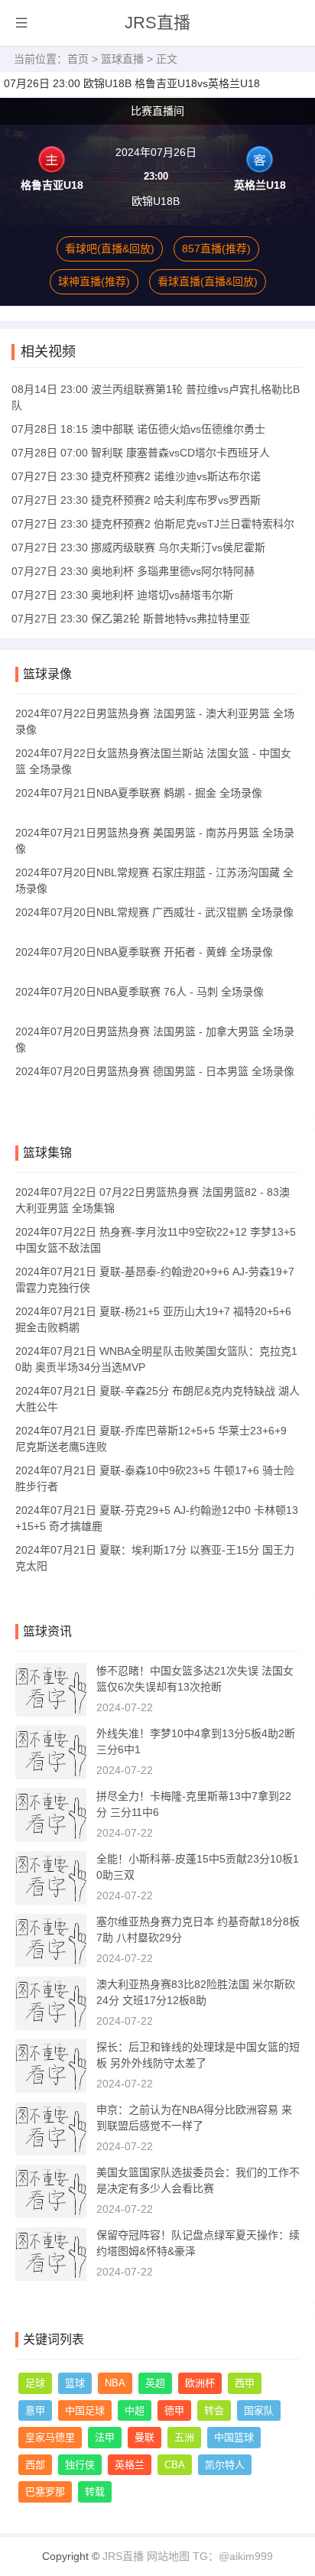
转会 (214, 2410)
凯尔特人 (225, 2465)
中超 (135, 2410)
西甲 (245, 2383)
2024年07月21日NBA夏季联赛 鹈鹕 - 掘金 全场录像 (139, 793)
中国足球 (85, 2410)
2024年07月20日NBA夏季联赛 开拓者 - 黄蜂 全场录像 (144, 952)
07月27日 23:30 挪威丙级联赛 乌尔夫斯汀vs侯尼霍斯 (138, 547)
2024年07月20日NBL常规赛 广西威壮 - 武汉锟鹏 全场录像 (154, 912)
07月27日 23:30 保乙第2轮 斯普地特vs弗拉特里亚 (131, 619)
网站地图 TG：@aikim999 (210, 2556)
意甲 (35, 2410)
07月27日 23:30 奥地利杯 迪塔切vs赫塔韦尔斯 (122, 595)
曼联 (145, 2437)
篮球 (75, 2383)
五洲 (184, 2437)
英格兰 (130, 2465)
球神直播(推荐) (94, 281)
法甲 (105, 2437)
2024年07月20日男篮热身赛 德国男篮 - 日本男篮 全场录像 (155, 1071)
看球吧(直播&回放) (110, 249)
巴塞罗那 (45, 2492)
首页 (78, 59)
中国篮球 (234, 2437)
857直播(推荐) (216, 249)
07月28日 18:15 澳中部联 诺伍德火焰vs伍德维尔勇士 (138, 429)
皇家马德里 (50, 2437)
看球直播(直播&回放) (208, 281)
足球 (35, 2383)
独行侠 (80, 2465)
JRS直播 (157, 23)
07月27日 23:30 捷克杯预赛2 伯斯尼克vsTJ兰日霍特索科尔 (153, 524)
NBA (115, 2383)
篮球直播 (122, 59)
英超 (155, 2383)
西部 (35, 2465)
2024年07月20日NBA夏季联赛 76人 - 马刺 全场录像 (140, 992)
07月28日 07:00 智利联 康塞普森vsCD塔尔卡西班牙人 (141, 453)
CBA (175, 2465)
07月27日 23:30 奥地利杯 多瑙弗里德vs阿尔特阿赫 (133, 571)
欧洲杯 (200, 2383)
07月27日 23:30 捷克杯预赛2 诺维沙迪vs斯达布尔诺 (136, 476)
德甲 (174, 2410)
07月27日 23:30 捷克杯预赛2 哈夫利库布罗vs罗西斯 (136, 500)
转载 (95, 2492)
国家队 (259, 2410)
